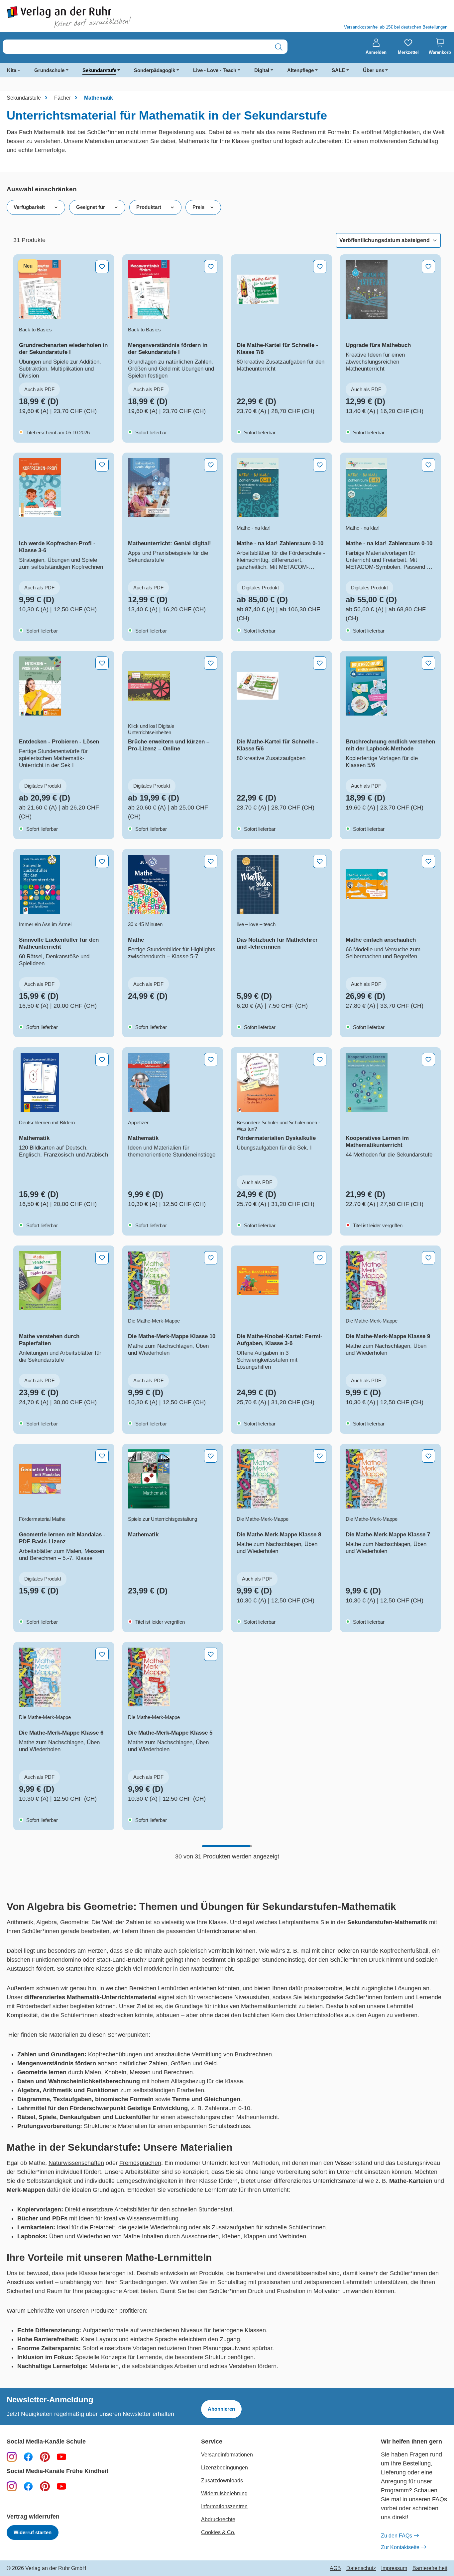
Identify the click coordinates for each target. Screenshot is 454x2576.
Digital (262, 70)
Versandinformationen (227, 2455)
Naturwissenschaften (76, 2163)
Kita (12, 70)
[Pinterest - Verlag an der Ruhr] (45, 2456)
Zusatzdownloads (222, 2481)
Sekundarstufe (99, 70)
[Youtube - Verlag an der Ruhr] (61, 2456)
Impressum (394, 2568)
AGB (335, 2568)
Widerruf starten (33, 2532)
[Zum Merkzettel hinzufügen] (102, 267)
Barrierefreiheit (430, 2568)
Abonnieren (221, 2409)
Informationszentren (224, 2506)
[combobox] (136, 47)
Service (212, 2442)
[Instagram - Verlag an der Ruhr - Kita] (12, 2486)
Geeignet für (91, 207)
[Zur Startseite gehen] (113, 17)
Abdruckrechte (218, 2519)
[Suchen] (279, 47)
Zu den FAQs (397, 2536)
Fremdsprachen (140, 2163)
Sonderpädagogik (155, 70)
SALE (338, 70)
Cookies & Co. (218, 2532)
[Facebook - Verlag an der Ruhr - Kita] (28, 2486)
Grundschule (49, 70)
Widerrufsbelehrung (224, 2493)
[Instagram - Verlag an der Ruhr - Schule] (12, 2456)
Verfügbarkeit (29, 207)
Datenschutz (361, 2568)
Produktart (149, 207)
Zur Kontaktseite (400, 2547)
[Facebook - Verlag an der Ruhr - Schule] (28, 2456)
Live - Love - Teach (215, 70)
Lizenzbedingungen (225, 2468)
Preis (198, 207)
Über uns (374, 70)
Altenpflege (300, 70)
